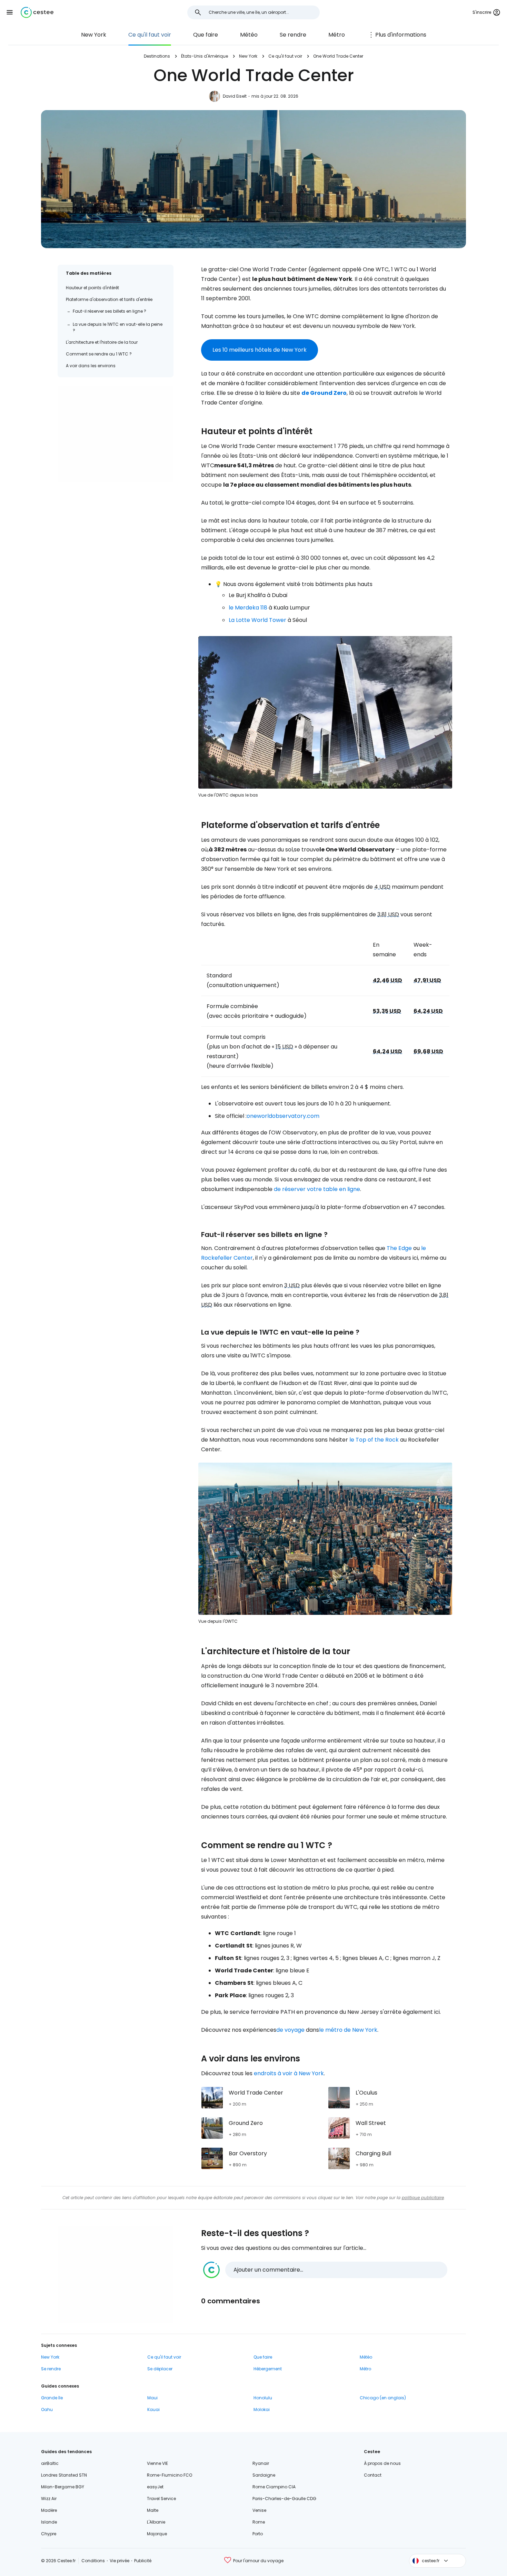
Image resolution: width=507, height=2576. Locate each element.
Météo (249, 35)
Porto (258, 2534)
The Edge (399, 1248)
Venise (259, 2510)
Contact (373, 2475)
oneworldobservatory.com (283, 1116)
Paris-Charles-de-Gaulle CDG (284, 2499)
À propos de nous (382, 2463)
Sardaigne (264, 2475)
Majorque (157, 2534)
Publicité (143, 2561)
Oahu (47, 2409)
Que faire (206, 35)
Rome (259, 2522)
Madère (49, 2510)
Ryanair (261, 2463)
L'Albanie (156, 2522)
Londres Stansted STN (64, 2475)
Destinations (157, 56)
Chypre (49, 2534)
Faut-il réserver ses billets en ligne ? (110, 311)
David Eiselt (235, 96)
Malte (153, 2510)
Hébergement (268, 2369)
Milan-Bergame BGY (63, 2487)
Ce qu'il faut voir (150, 35)
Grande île (52, 2398)
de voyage (290, 2030)
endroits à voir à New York (289, 2073)
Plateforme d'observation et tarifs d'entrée (109, 299)
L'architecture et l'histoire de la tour (102, 342)
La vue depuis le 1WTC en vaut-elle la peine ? (118, 327)
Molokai (262, 2409)
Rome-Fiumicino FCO (170, 2475)
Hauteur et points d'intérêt (92, 288)
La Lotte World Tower (257, 620)
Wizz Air (49, 2499)
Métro (337, 35)
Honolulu (263, 2398)
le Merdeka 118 (248, 608)
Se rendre (293, 35)
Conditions (93, 2561)
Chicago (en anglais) (383, 2398)
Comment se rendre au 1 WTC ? (99, 354)
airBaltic (50, 2463)
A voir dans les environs (91, 366)
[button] (10, 12)
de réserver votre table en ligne (317, 1189)
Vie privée (120, 2561)
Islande (49, 2522)
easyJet (155, 2487)
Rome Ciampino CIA (274, 2487)
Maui (152, 2398)
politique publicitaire (423, 2198)
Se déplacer (160, 2369)
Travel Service (161, 2499)
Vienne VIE (157, 2463)
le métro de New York (348, 2030)
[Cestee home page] (37, 12)
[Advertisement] (116, 434)
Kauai (153, 2409)
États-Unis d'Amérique (205, 56)
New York (94, 35)
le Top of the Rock (374, 1440)
